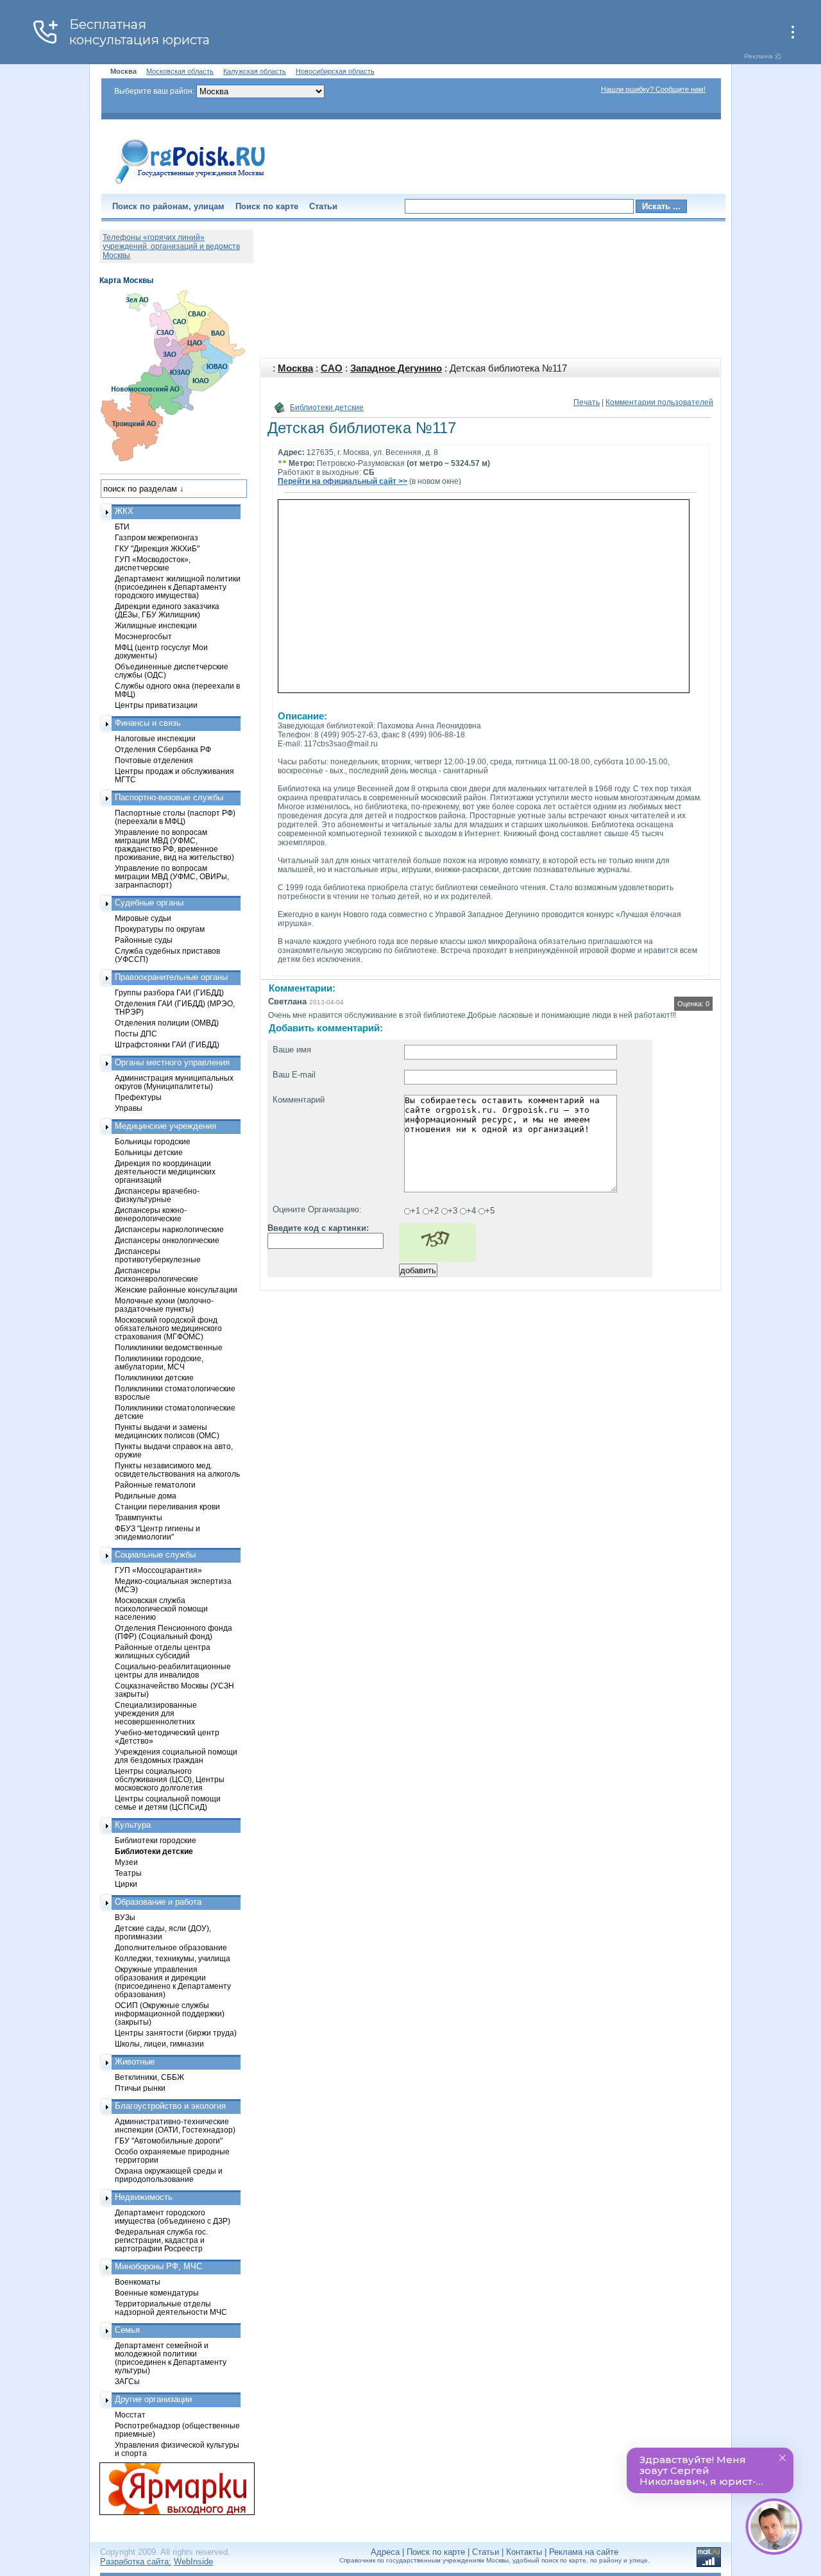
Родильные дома (146, 1496)
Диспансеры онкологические (167, 1240)
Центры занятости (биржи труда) (176, 2033)
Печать (587, 402)
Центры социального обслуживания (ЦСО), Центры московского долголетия (170, 1779)
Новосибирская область (335, 71)
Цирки (126, 1884)
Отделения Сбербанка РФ (163, 749)
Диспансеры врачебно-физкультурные (157, 1195)
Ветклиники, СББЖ (149, 2077)
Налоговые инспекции (155, 738)
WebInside (193, 2562)
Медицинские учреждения (165, 1126)
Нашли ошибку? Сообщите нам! (653, 89)
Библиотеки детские (327, 408)
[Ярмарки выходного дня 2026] (170, 2489)
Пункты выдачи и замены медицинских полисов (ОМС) (167, 1431)
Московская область (180, 71)
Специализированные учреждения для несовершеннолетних (156, 1713)
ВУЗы (125, 1917)
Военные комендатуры (157, 2293)
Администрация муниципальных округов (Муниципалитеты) (174, 1082)
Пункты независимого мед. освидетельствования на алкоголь (177, 1470)
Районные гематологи (155, 1485)
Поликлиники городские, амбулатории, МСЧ (159, 1362)
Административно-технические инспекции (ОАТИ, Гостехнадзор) (175, 2125)
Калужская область (255, 71)
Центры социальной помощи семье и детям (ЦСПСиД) (168, 1803)
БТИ (122, 527)
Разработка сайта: (136, 2562)
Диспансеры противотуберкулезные (158, 1255)
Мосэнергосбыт (143, 636)
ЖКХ (124, 511)
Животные (135, 2062)
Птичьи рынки (140, 2088)
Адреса (385, 2552)
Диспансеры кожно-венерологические (151, 1214)
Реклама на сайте (584, 2552)
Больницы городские (153, 1141)
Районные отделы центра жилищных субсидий (163, 1651)
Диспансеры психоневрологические (157, 1275)
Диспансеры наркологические (169, 1229)
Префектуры (138, 1097)
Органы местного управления (172, 1062)
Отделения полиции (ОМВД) (167, 1023)
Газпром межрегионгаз (157, 537)
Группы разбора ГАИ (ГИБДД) (169, 992)
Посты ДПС (136, 1034)
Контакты (524, 2552)
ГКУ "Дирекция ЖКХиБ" (157, 548)
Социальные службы (155, 1555)
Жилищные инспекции (156, 625)
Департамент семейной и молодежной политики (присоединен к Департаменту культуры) (171, 2358)
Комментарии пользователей (659, 402)
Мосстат (130, 2415)
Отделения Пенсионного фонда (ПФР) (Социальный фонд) (174, 1632)
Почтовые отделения (154, 760)
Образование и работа (158, 1902)
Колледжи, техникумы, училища (173, 1958)
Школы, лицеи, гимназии (159, 2044)
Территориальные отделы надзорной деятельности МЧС (171, 2308)
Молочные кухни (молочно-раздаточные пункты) (164, 1305)
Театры (128, 1873)
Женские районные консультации (176, 1290)
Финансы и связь (148, 723)
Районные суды (144, 940)
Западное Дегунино (396, 368)
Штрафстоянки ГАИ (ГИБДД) (167, 1044)
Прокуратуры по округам (160, 929)
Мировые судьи (143, 918)
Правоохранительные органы (171, 977)
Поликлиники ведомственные (169, 1347)
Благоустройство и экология (170, 2106)
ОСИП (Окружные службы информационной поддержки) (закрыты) (170, 2014)
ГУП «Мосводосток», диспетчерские (153, 563)
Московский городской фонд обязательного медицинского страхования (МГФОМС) (168, 1328)
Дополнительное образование (171, 1947)
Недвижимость (144, 2197)
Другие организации (153, 2399)
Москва (295, 368)
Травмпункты (139, 1517)
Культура (133, 1825)
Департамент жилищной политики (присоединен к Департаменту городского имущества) (178, 587)
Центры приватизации (156, 705)
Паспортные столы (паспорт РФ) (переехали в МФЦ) (175, 817)
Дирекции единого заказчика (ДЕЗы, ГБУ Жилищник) (167, 610)
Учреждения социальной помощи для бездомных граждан (176, 1756)
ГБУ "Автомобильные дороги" (169, 2141)
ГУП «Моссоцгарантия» (158, 1570)
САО (332, 368)
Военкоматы (138, 2282)
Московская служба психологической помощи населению (161, 1609)
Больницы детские (149, 1152)
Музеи (126, 1862)
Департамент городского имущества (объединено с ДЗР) (173, 2217)
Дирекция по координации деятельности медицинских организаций (165, 1172)
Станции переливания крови (167, 1507)
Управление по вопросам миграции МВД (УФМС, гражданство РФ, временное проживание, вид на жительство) (174, 845)
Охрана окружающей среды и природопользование (169, 2175)
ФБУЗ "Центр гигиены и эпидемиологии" (157, 1533)
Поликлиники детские (154, 1378)
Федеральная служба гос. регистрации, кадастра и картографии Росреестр (161, 2240)
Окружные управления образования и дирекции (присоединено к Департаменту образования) (173, 1982)
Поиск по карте (267, 206)
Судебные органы (149, 903)
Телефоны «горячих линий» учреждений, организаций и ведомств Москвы (171, 246)
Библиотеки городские (156, 1840)
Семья (127, 2330)
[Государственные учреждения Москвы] (190, 185)
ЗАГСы (127, 2381)
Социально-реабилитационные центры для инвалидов (173, 1670)
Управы (129, 1108)
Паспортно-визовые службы (169, 797)
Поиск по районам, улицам (168, 206)
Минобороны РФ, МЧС (158, 2266)
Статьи (323, 206)
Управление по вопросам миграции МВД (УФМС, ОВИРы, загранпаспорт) (172, 876)
